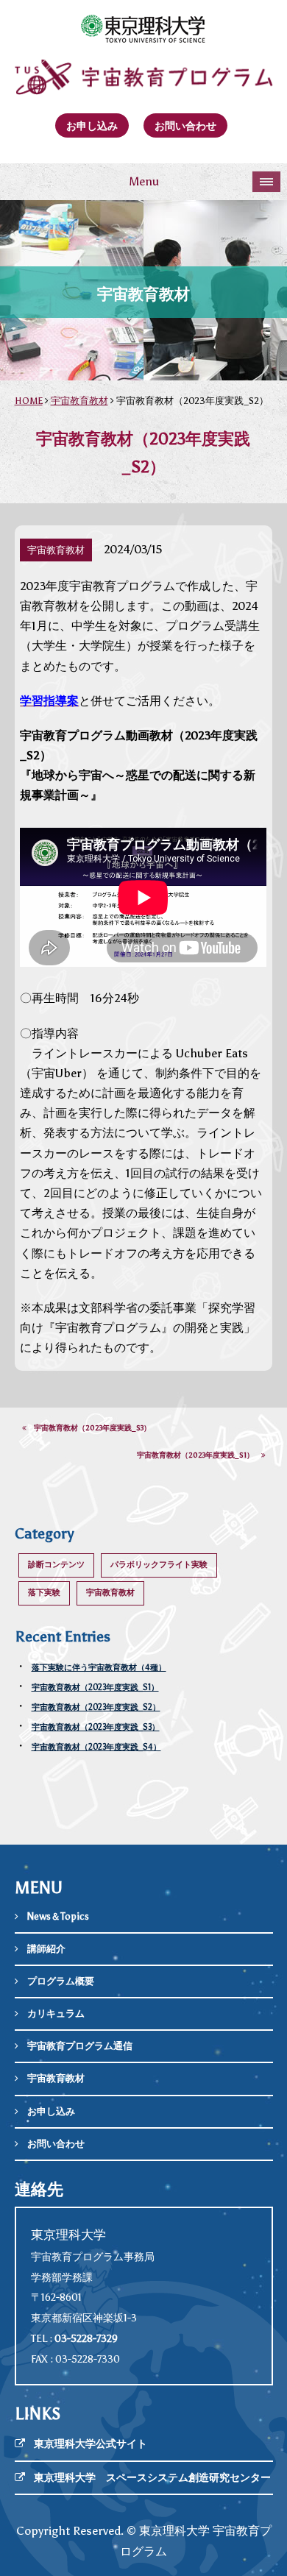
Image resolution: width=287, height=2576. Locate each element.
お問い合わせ (185, 126)
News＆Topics (58, 1916)
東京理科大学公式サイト (91, 2444)
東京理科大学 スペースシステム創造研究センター (152, 2478)
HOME (29, 401)
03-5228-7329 (86, 2339)
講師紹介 (46, 1949)
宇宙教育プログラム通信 (80, 2046)
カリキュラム (56, 2013)
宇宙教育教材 (79, 401)
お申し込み (92, 126)
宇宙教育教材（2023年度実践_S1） (199, 1455)
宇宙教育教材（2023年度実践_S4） (96, 1747)
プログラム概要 (61, 1981)
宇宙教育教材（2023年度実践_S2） (96, 1707)
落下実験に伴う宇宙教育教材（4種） (99, 1668)
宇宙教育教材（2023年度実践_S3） (89, 1428)
